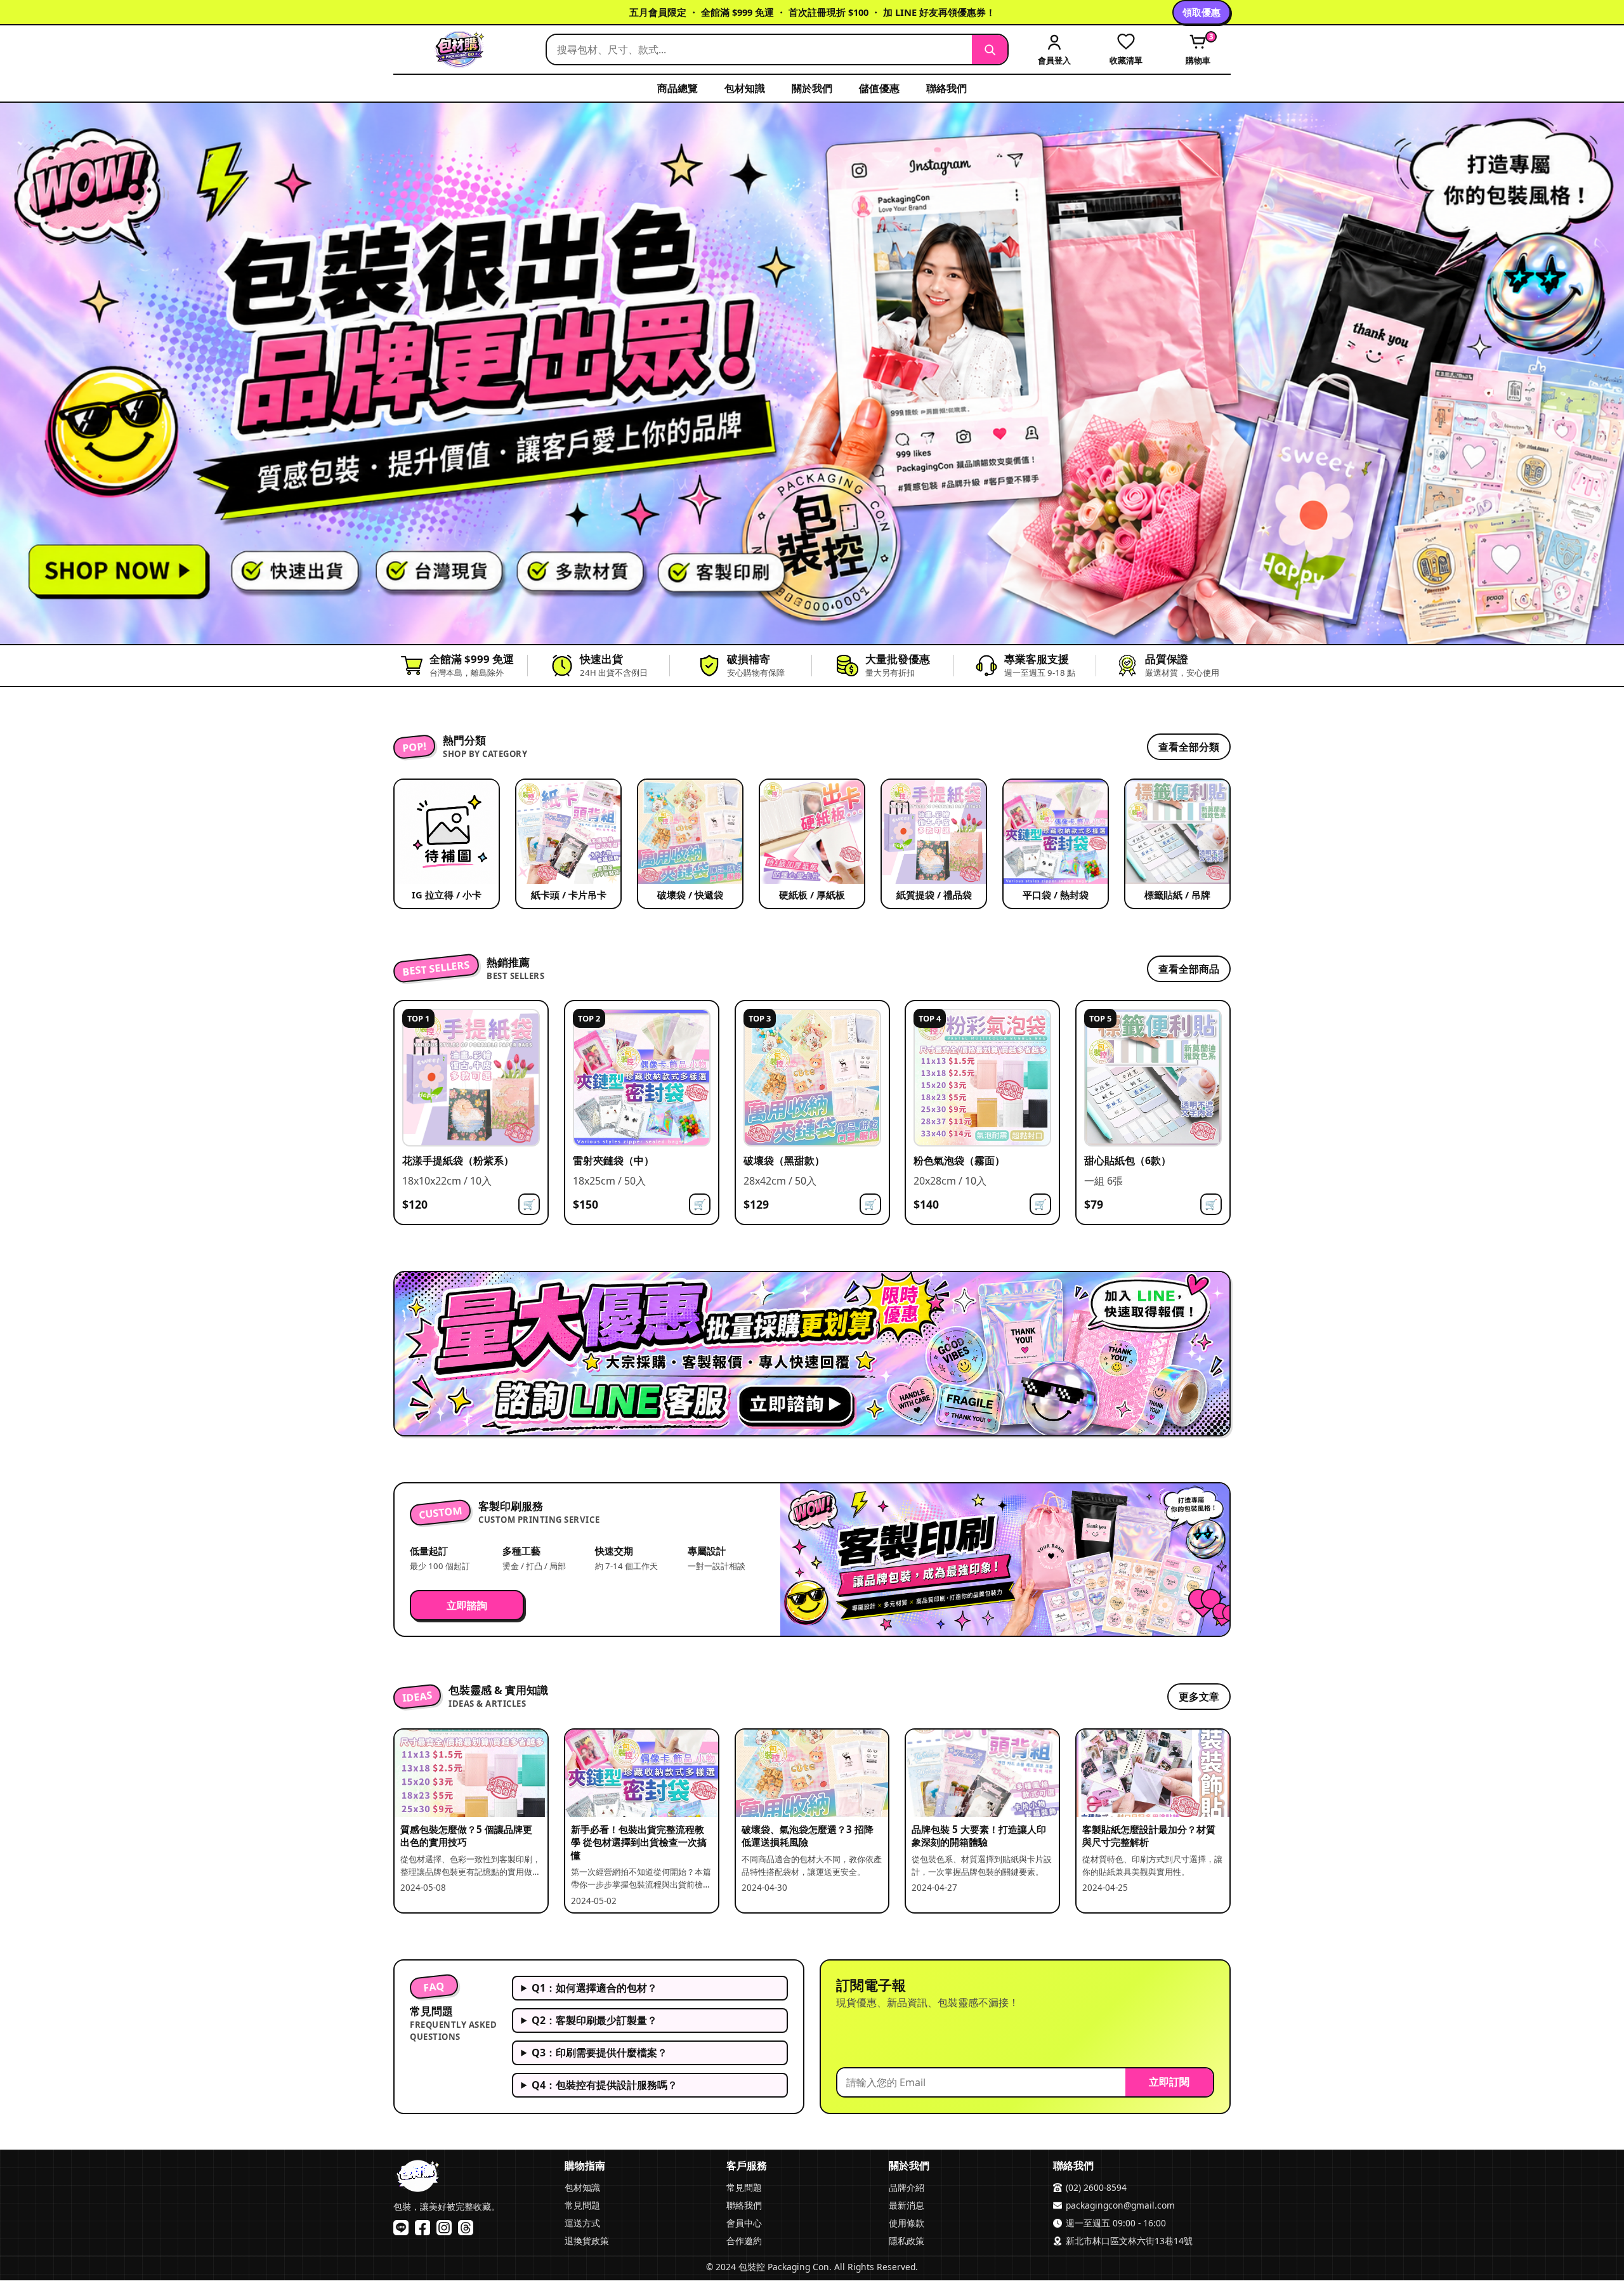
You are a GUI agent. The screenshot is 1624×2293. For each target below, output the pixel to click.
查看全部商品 (1189, 968)
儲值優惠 (879, 88)
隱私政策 (907, 2241)
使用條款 (907, 2223)
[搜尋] (990, 49)
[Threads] (466, 2228)
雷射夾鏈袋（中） (613, 1160)
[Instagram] (444, 2228)
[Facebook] (422, 2228)
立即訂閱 (1169, 2082)
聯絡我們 (946, 88)
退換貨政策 (587, 2241)
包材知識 (745, 88)
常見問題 (582, 2205)
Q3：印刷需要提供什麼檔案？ (599, 2053)
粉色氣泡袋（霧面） (959, 1160)
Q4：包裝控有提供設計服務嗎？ (605, 2085)
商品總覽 (678, 88)
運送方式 (582, 2223)
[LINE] (401, 2228)
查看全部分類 (1189, 747)
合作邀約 (744, 2241)
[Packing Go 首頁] (463, 49)
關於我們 (812, 88)
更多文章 (1199, 1697)
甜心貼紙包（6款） (1128, 1160)
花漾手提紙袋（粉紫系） (458, 1160)
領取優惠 (1202, 12)
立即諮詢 (467, 1605)
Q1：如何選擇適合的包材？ (594, 1988)
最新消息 (907, 2205)
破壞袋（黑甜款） (784, 1160)
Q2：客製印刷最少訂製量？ (594, 2020)
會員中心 (744, 2223)
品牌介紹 (907, 2187)
